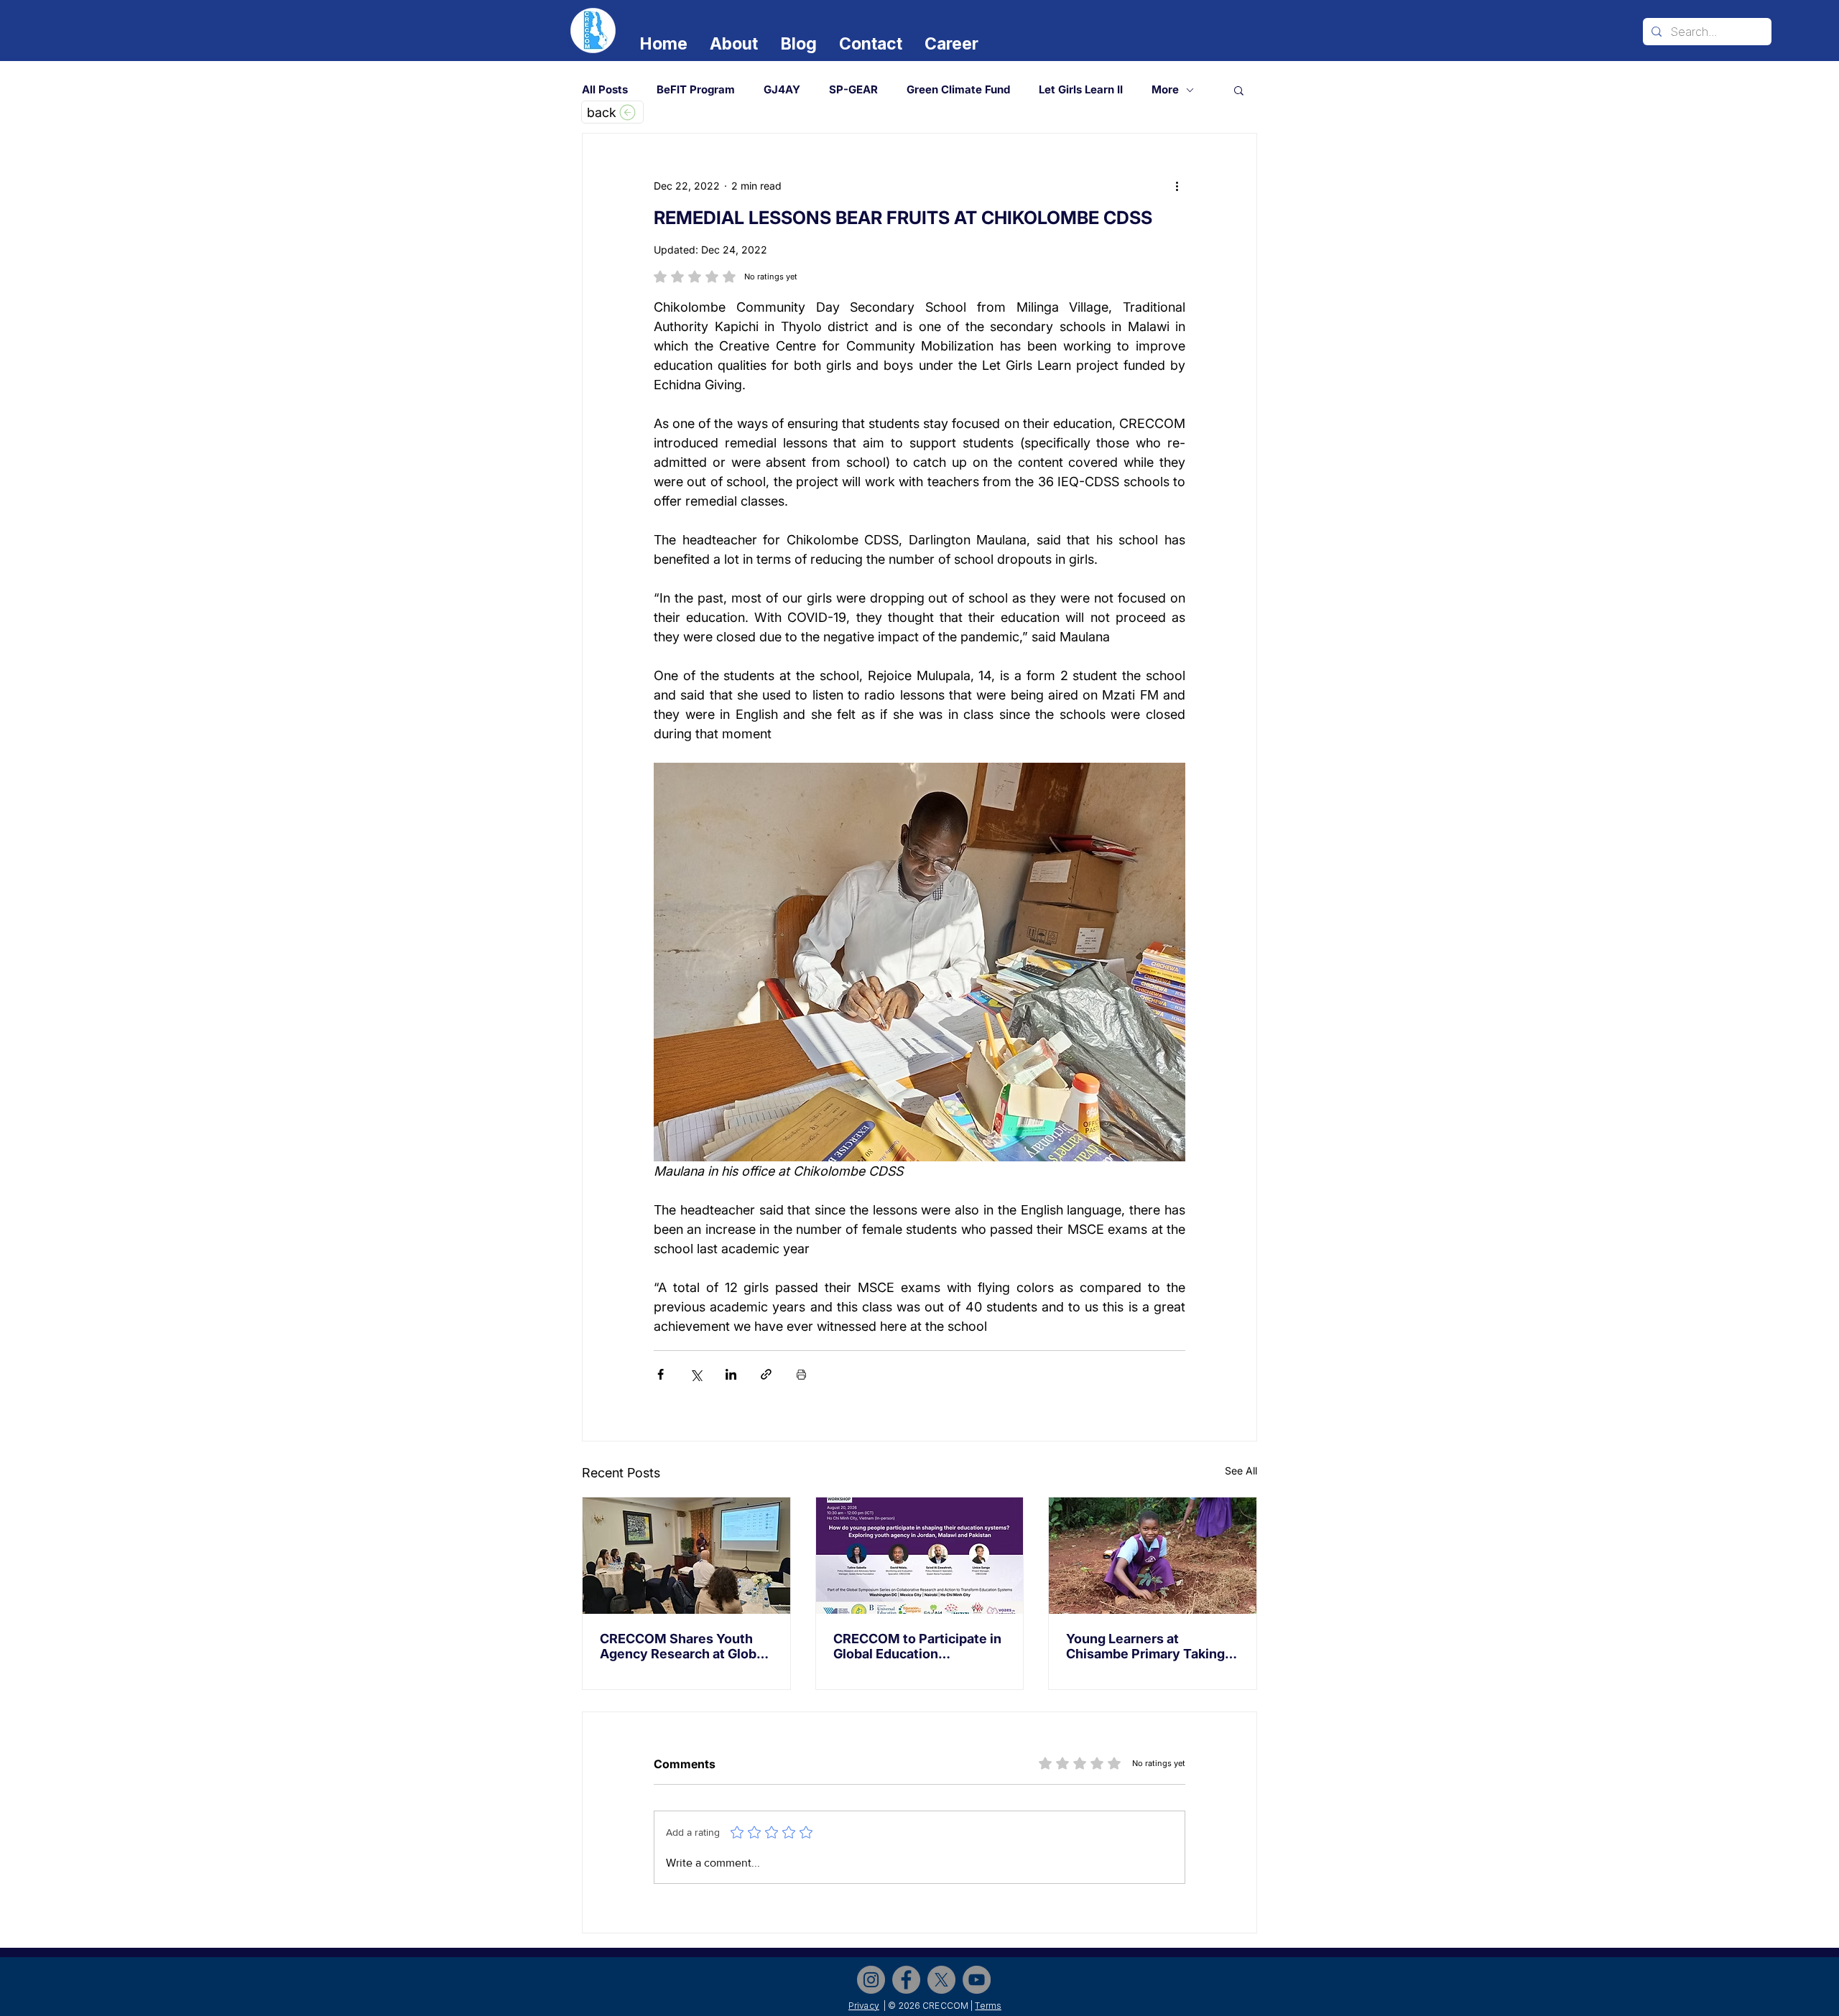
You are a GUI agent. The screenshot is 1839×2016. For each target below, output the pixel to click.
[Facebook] (906, 1980)
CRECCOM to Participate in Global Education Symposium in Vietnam (917, 1646)
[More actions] (1177, 185)
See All (1241, 1471)
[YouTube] (977, 1980)
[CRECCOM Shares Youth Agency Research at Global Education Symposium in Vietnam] (686, 1556)
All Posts (605, 90)
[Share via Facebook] (661, 1374)
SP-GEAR (853, 90)
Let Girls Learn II (1081, 90)
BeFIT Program (696, 90)
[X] (941, 1980)
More (1165, 90)
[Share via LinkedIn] (731, 1374)
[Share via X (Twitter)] (696, 1374)
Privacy (864, 2006)
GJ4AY (782, 90)
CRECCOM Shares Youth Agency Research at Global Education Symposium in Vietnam (684, 1646)
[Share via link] (766, 1374)
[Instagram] (871, 1980)
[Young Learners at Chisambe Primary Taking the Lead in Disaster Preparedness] (1153, 1556)
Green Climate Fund (958, 90)
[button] (1239, 90)
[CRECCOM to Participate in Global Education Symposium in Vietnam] (920, 1556)
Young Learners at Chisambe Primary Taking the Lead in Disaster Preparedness (1145, 1646)
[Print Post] (801, 1374)
